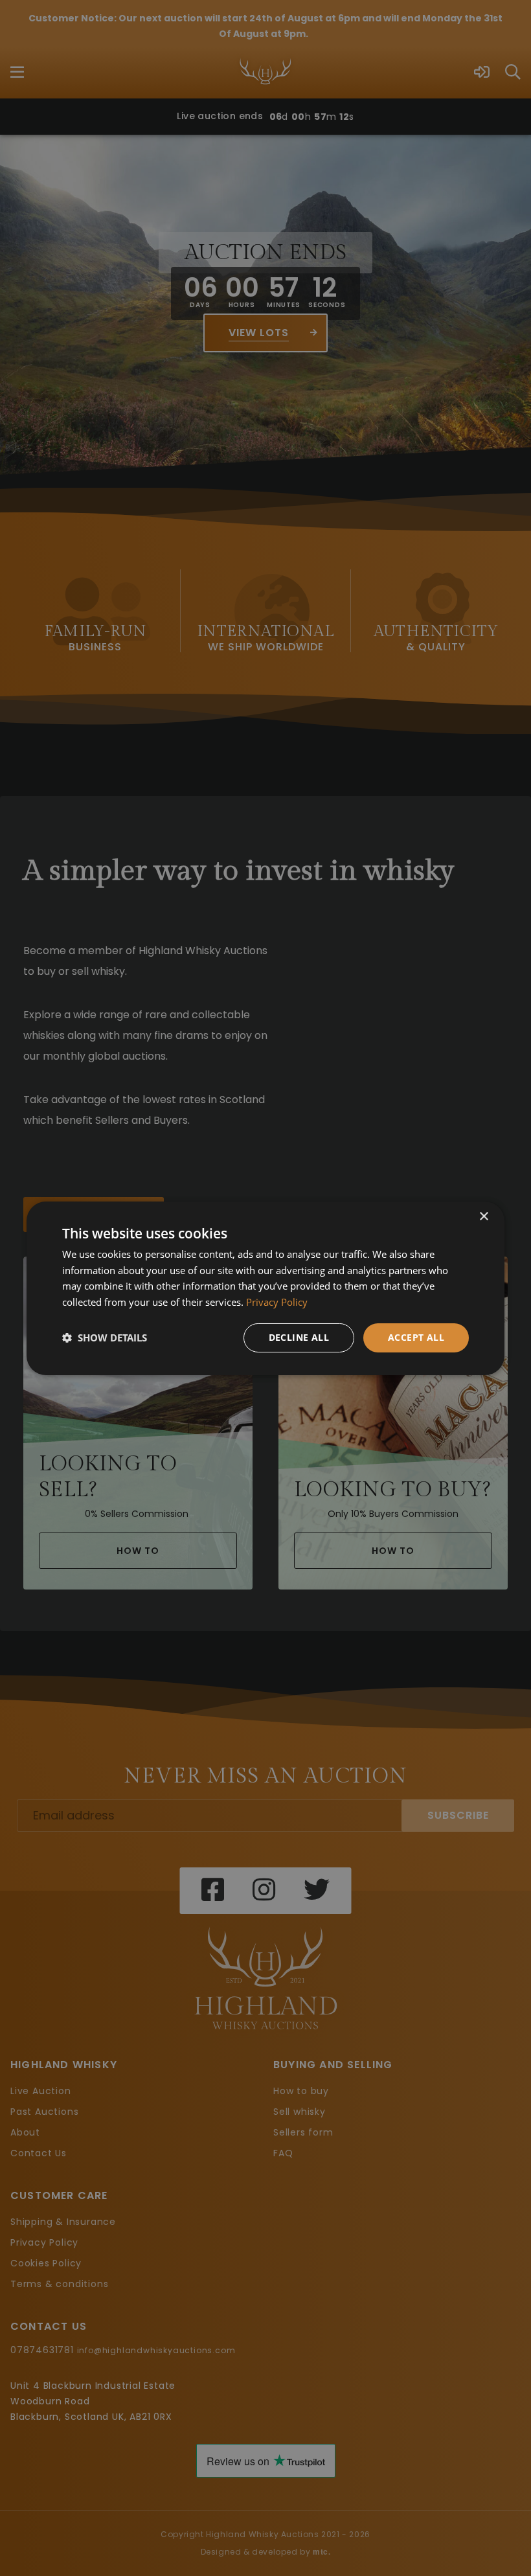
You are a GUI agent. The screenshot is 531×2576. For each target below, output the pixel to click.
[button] (105, 1338)
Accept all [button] (416, 1337)
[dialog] (265, 1288)
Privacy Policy (277, 1302)
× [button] (483, 1216)
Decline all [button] (299, 1337)
